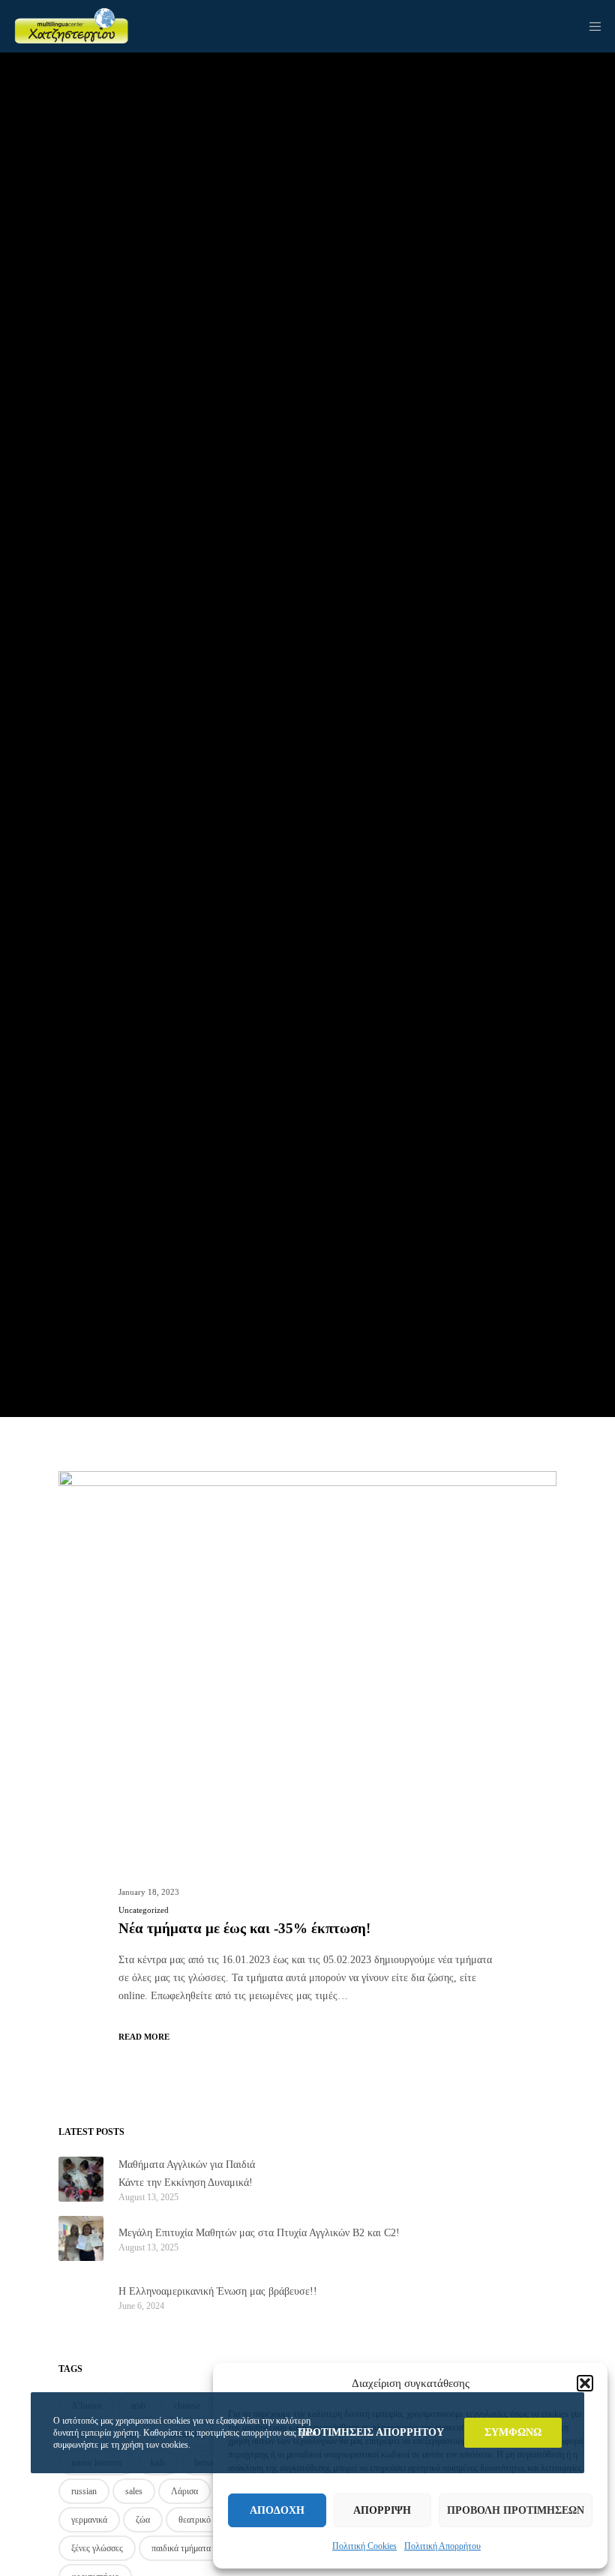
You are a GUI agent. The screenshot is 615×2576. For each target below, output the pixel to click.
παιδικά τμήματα (181, 2548)
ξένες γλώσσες (97, 2548)
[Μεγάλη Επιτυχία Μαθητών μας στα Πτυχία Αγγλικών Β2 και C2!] (81, 2238)
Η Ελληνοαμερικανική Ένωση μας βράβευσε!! (218, 2291)
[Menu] (590, 26)
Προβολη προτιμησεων (516, 2510)
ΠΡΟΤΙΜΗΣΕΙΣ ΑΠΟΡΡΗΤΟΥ (371, 2432)
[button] (585, 2383)
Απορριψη (382, 2510)
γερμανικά (89, 2520)
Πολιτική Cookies (364, 2546)
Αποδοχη (277, 2510)
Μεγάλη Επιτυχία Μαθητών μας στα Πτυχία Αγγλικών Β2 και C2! (259, 2233)
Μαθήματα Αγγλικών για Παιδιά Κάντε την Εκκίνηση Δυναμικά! (187, 2174)
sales (134, 2491)
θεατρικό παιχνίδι (210, 2520)
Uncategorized (144, 1910)
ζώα (143, 2520)
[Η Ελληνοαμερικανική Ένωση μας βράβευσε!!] (81, 2297)
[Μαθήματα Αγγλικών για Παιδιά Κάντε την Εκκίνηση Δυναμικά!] (81, 2179)
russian (84, 2491)
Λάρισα (184, 2491)
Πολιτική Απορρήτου (442, 2546)
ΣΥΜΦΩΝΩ (513, 2432)
